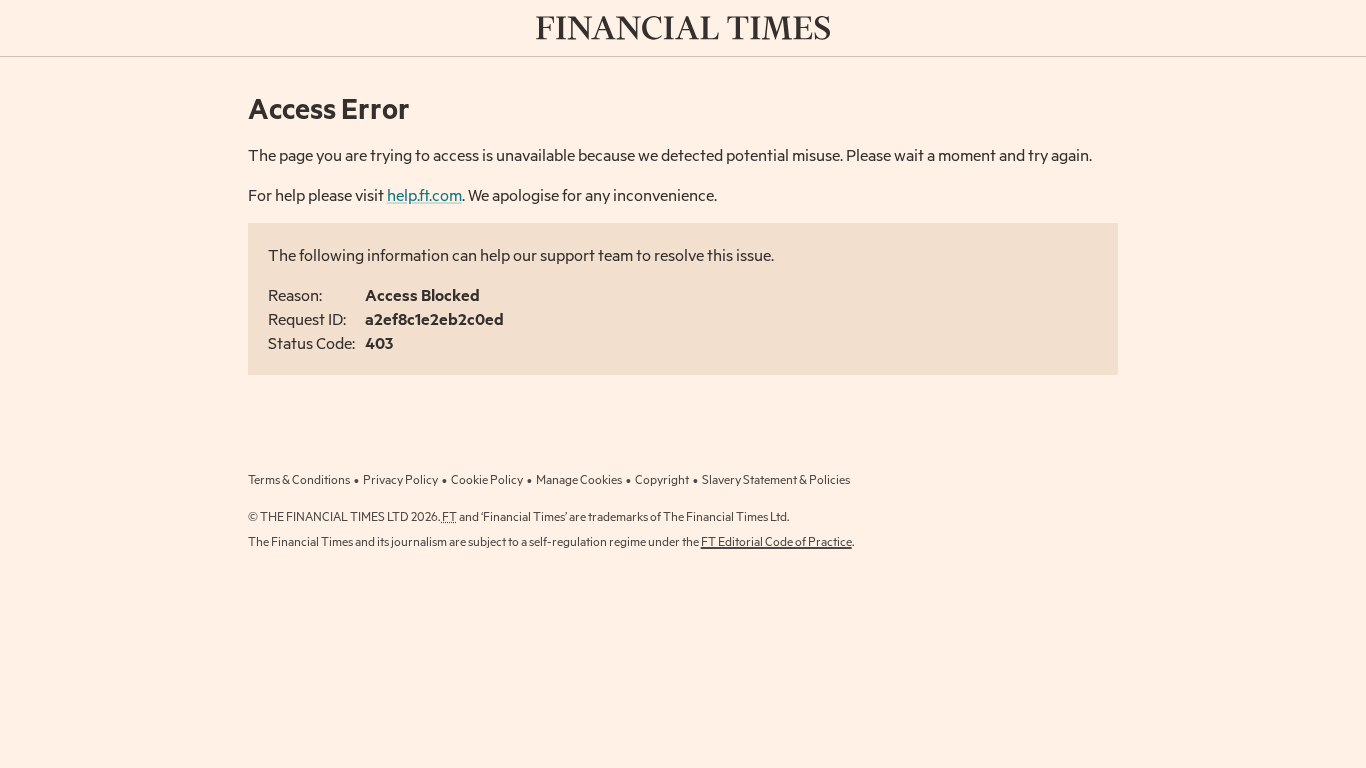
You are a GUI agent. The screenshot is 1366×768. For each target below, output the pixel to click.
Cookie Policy (487, 479)
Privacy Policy (400, 479)
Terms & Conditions (299, 479)
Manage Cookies (579, 479)
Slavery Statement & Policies (776, 479)
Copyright (662, 479)
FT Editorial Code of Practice (776, 541)
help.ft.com (424, 194)
